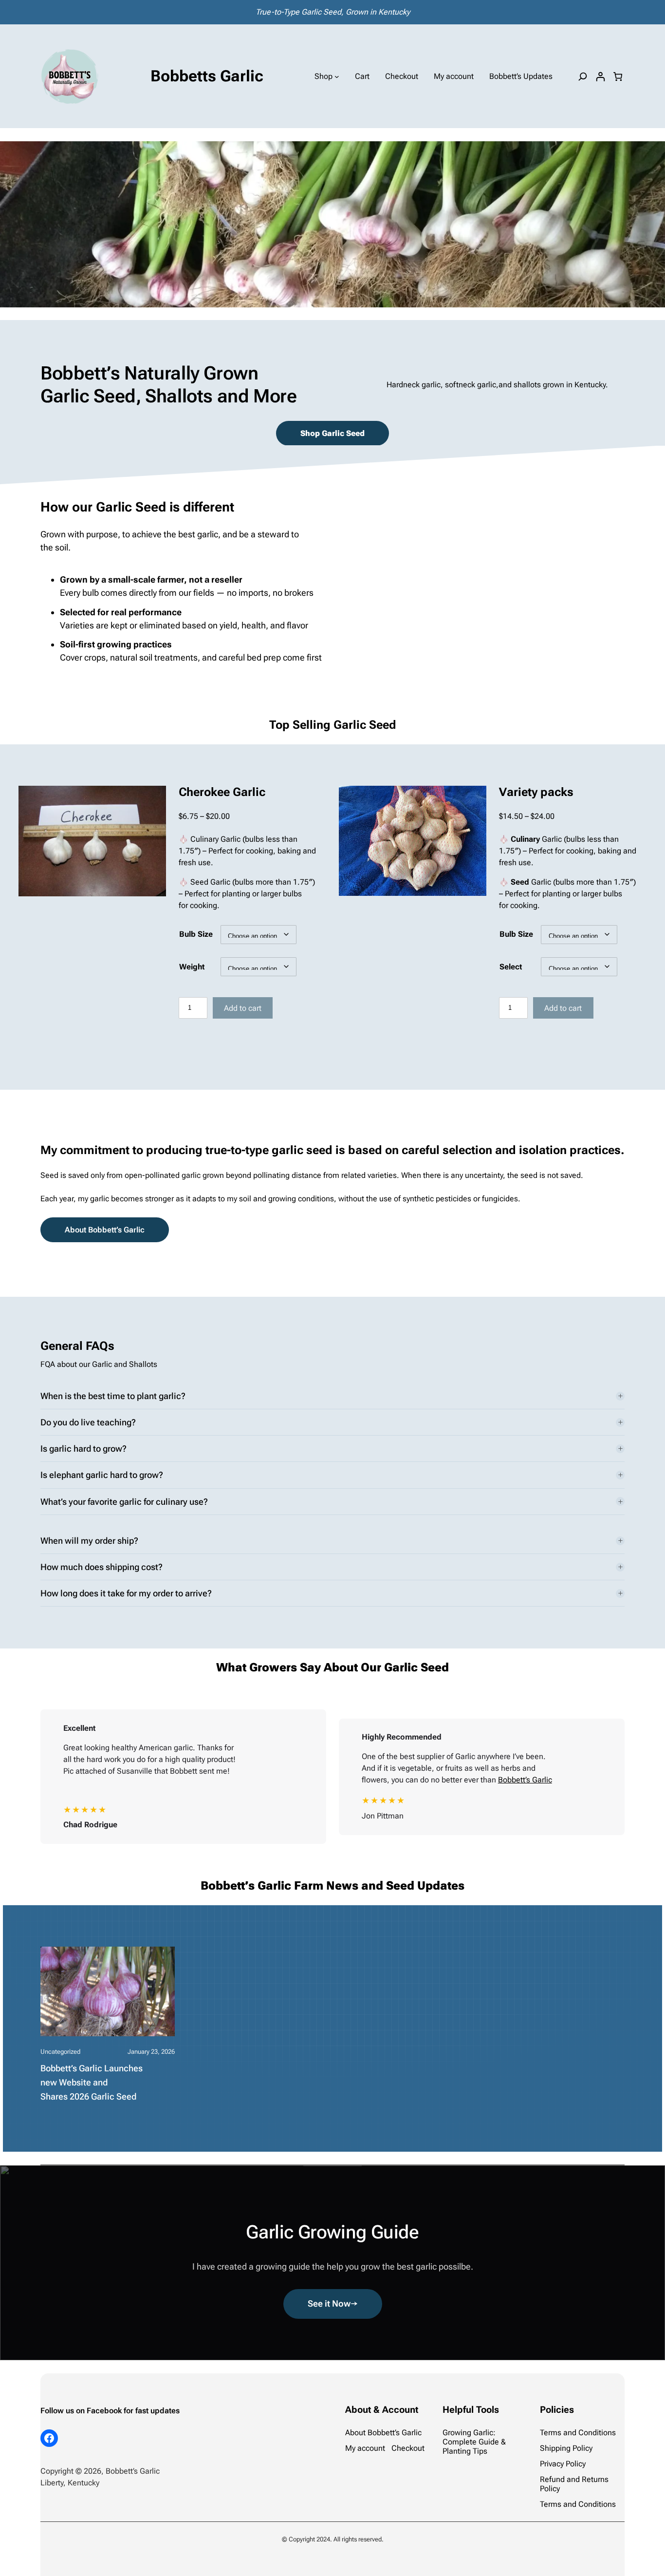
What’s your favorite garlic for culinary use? (124, 1502)
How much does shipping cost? (102, 1567)
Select (511, 967)
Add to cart (243, 1008)
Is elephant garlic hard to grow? (102, 1475)
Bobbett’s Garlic (525, 1780)
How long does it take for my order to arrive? (126, 1593)
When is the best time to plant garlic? (113, 1396)
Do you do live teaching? (88, 1422)
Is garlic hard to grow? (83, 1449)
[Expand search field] (583, 76)
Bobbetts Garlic (207, 76)
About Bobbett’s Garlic (105, 1230)
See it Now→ (333, 2303)
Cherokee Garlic (222, 792)
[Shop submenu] (337, 76)
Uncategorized (60, 2052)
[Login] (600, 76)
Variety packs (536, 792)
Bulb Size (196, 934)
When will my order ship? (89, 1541)
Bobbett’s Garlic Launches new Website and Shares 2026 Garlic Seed (92, 2082)
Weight (192, 967)
